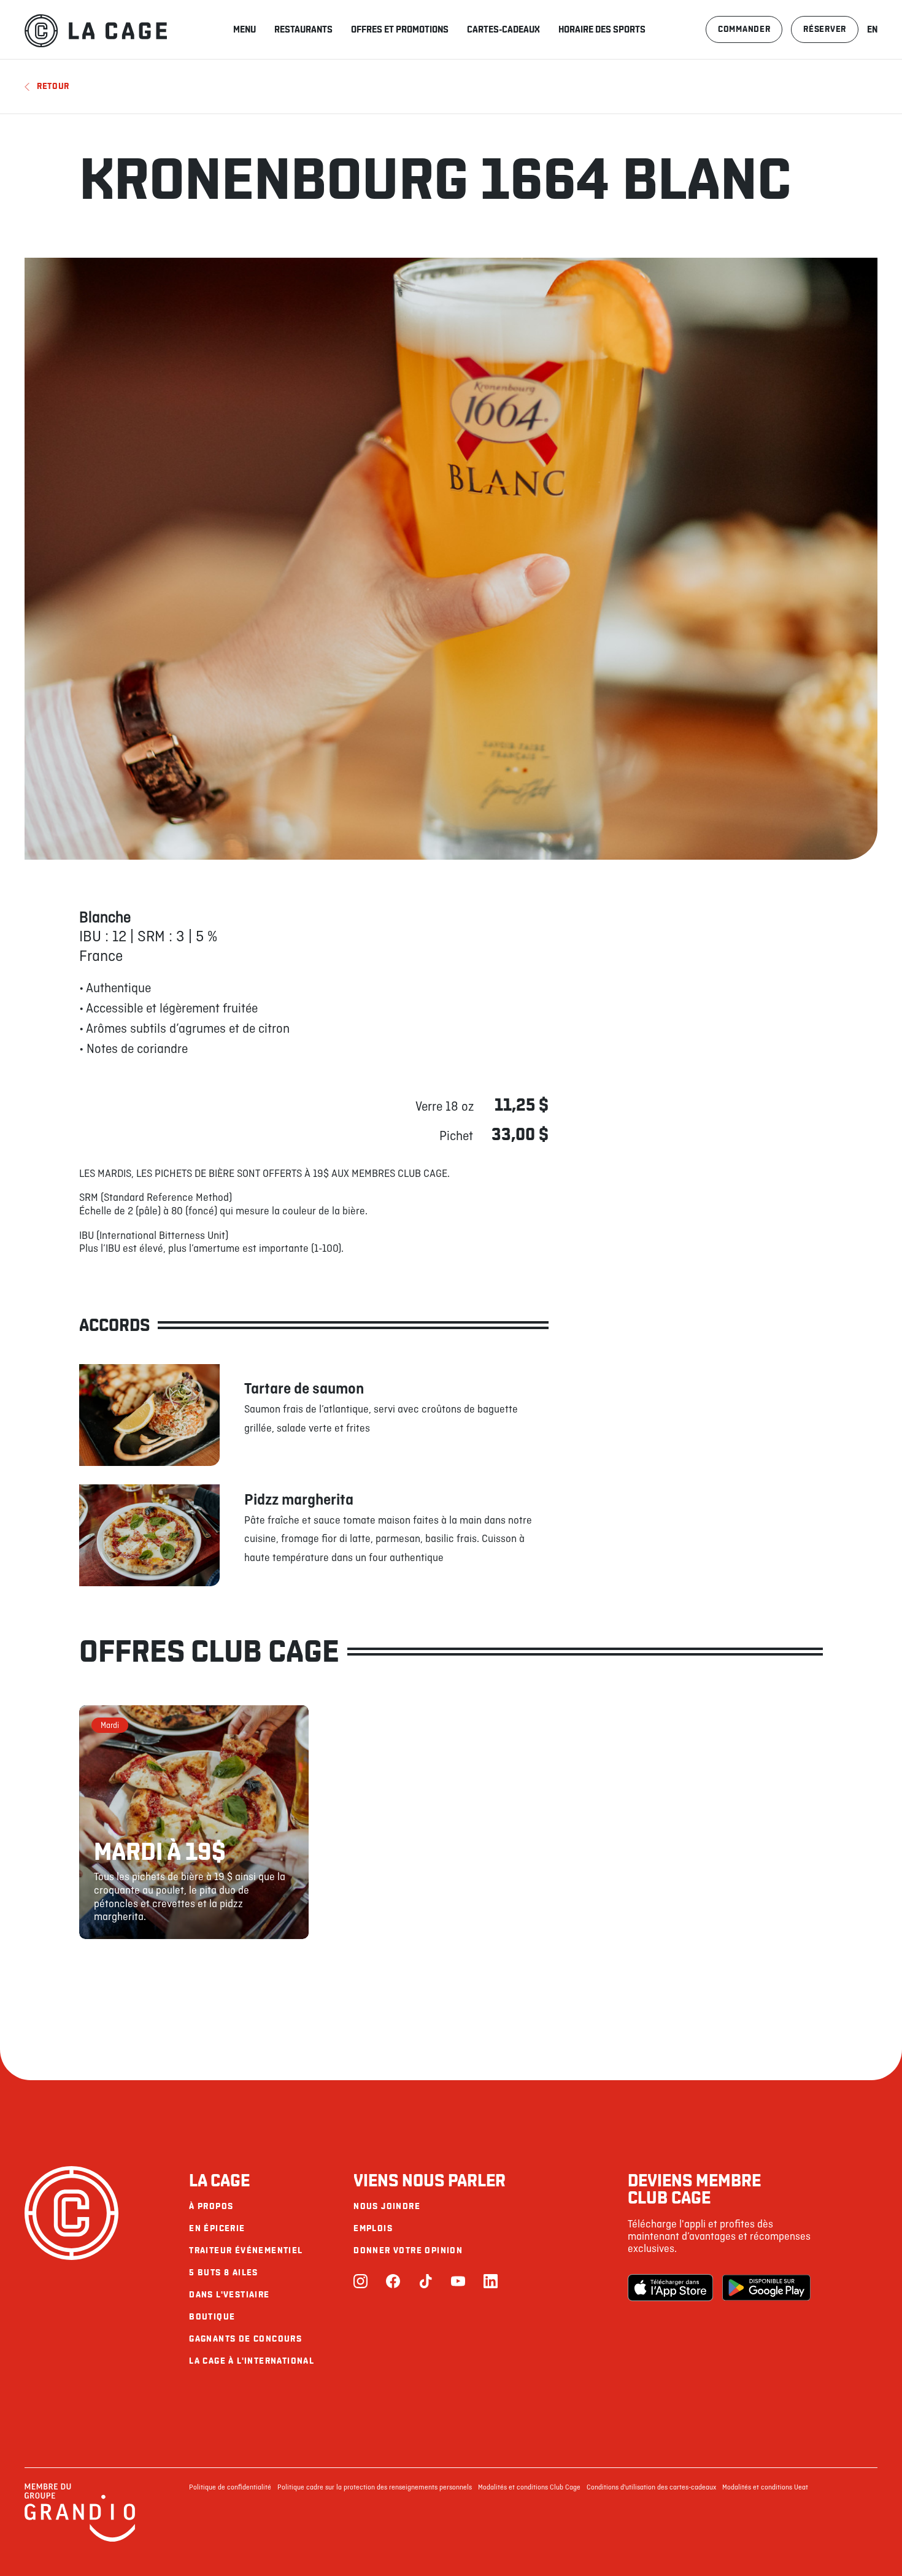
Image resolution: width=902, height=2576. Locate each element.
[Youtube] (458, 2282)
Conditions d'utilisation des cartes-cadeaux (651, 2488)
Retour (53, 86)
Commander (744, 29)
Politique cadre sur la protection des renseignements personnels (375, 2488)
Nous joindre (387, 2206)
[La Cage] (96, 29)
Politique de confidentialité (230, 2488)
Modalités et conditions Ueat (765, 2488)
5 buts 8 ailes (224, 2273)
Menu (245, 29)
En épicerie (217, 2228)
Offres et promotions (400, 29)
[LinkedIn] (491, 2282)
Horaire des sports (602, 29)
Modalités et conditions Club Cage (529, 2488)
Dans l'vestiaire (229, 2295)
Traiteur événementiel (246, 2250)
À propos (211, 2206)
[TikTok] (426, 2282)
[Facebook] (393, 2282)
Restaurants (303, 29)
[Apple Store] (672, 2288)
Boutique (212, 2317)
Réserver (825, 29)
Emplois (373, 2228)
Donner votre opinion (408, 2250)
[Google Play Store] (766, 2288)
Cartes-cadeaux (503, 29)
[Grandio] (80, 2540)
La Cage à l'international (252, 2361)
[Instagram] (360, 2282)
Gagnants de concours (245, 2339)
